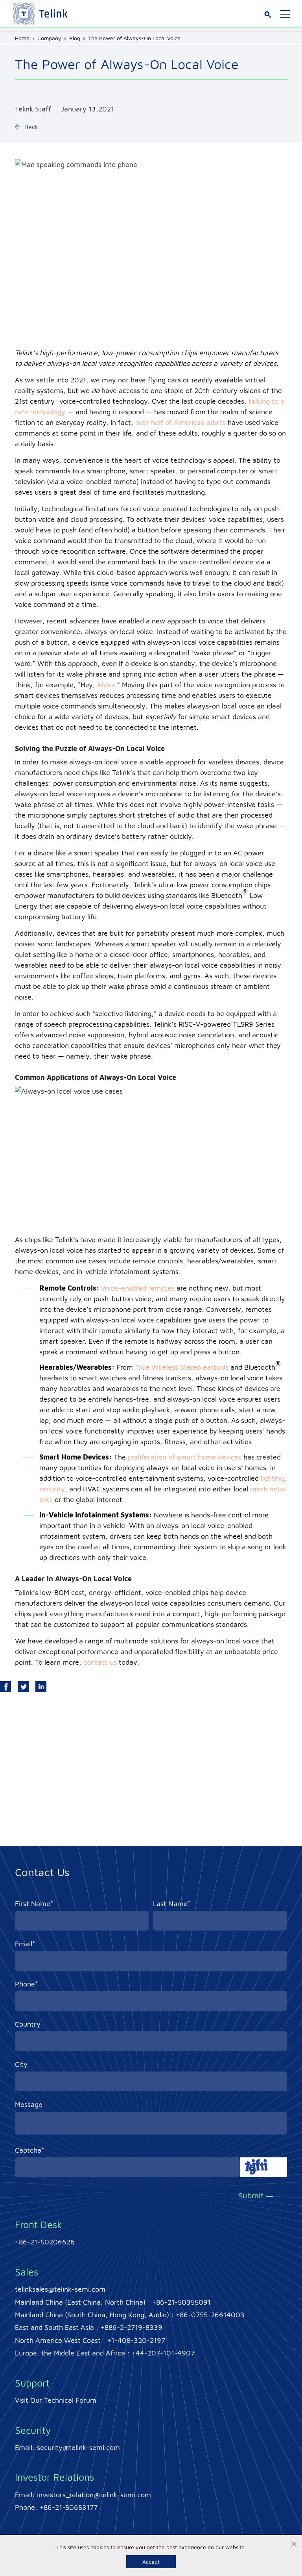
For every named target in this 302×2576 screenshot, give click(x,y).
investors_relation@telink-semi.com (94, 2495)
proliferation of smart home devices (185, 1457)
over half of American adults (180, 422)
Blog (75, 38)
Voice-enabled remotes (138, 1288)
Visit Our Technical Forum (56, 2400)
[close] (294, 2545)
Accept (151, 2562)
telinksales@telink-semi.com (60, 2289)
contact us (100, 1662)
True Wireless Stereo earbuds (182, 1367)
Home (22, 38)
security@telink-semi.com (78, 2447)
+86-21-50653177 (69, 2507)
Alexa (106, 685)
